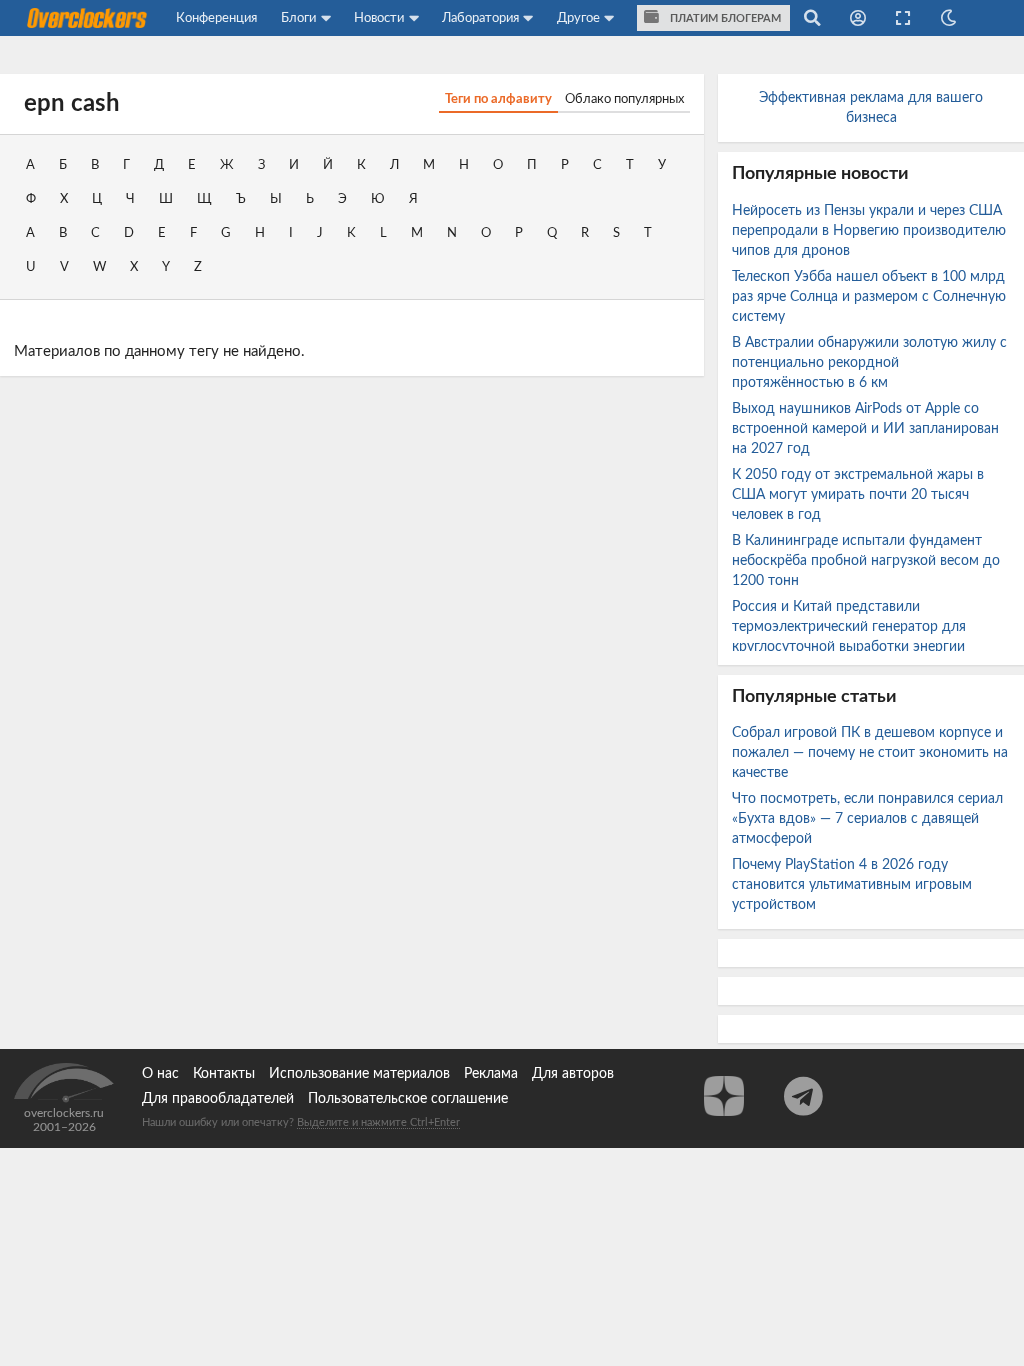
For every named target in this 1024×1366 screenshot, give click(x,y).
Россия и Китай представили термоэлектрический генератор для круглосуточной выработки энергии (850, 627)
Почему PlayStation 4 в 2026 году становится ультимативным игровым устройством (852, 885)
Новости (379, 18)
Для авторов (573, 1074)
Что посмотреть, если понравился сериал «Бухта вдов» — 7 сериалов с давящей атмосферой (867, 819)
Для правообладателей (218, 1099)
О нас (160, 1074)
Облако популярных (624, 99)
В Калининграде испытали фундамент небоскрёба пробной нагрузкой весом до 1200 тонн (866, 561)
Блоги (298, 18)
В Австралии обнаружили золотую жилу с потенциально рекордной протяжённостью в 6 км (869, 363)
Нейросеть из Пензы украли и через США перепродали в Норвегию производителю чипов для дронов (869, 231)
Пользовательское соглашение (408, 1099)
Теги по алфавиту (498, 99)
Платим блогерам (724, 18)
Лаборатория (480, 18)
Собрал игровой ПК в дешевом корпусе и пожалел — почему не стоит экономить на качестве (870, 753)
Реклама (491, 1074)
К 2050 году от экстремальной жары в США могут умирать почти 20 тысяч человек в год (858, 495)
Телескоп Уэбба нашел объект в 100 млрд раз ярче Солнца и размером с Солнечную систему (869, 297)
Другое (578, 18)
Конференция (216, 18)
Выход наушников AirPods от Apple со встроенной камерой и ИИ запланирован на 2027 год (865, 429)
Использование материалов (359, 1074)
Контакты (224, 1074)
